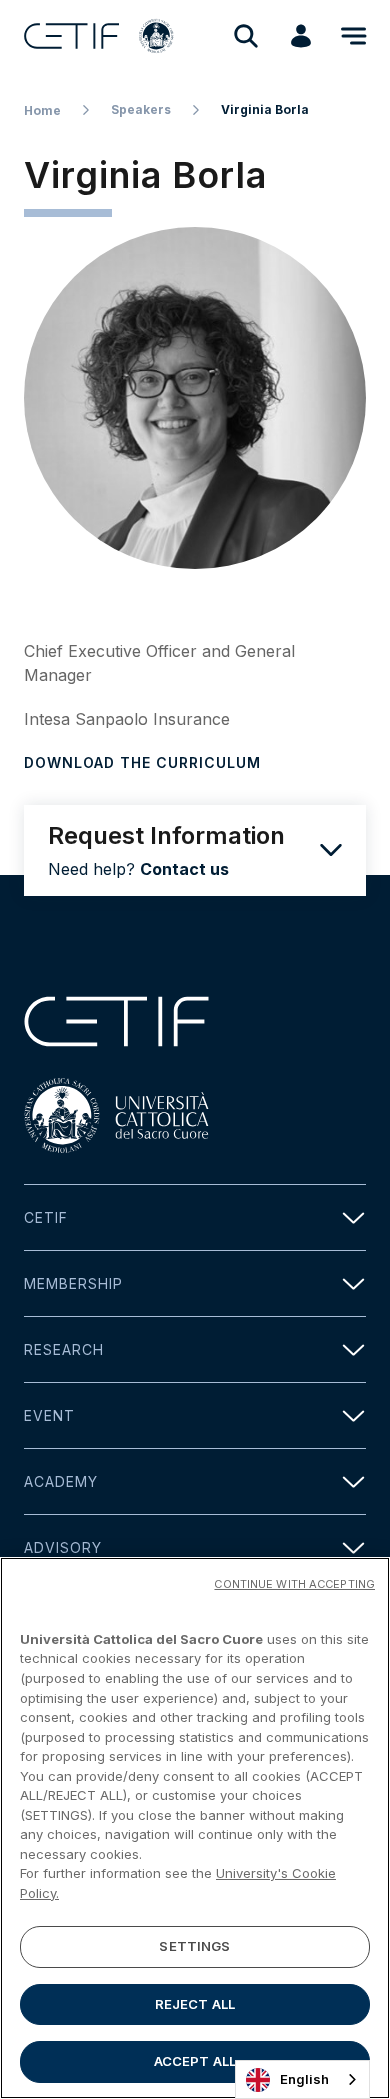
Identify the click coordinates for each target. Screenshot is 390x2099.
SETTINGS (194, 1946)
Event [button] (49, 1415)
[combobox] (302, 2079)
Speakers (141, 109)
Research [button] (64, 1349)
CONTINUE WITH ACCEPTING (294, 1584)
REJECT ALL (195, 2004)
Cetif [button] (46, 1217)
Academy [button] (61, 1481)
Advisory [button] (63, 1547)
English (304, 2079)
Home (42, 110)
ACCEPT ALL (195, 2061)
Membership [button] (73, 1283)
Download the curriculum (142, 762)
